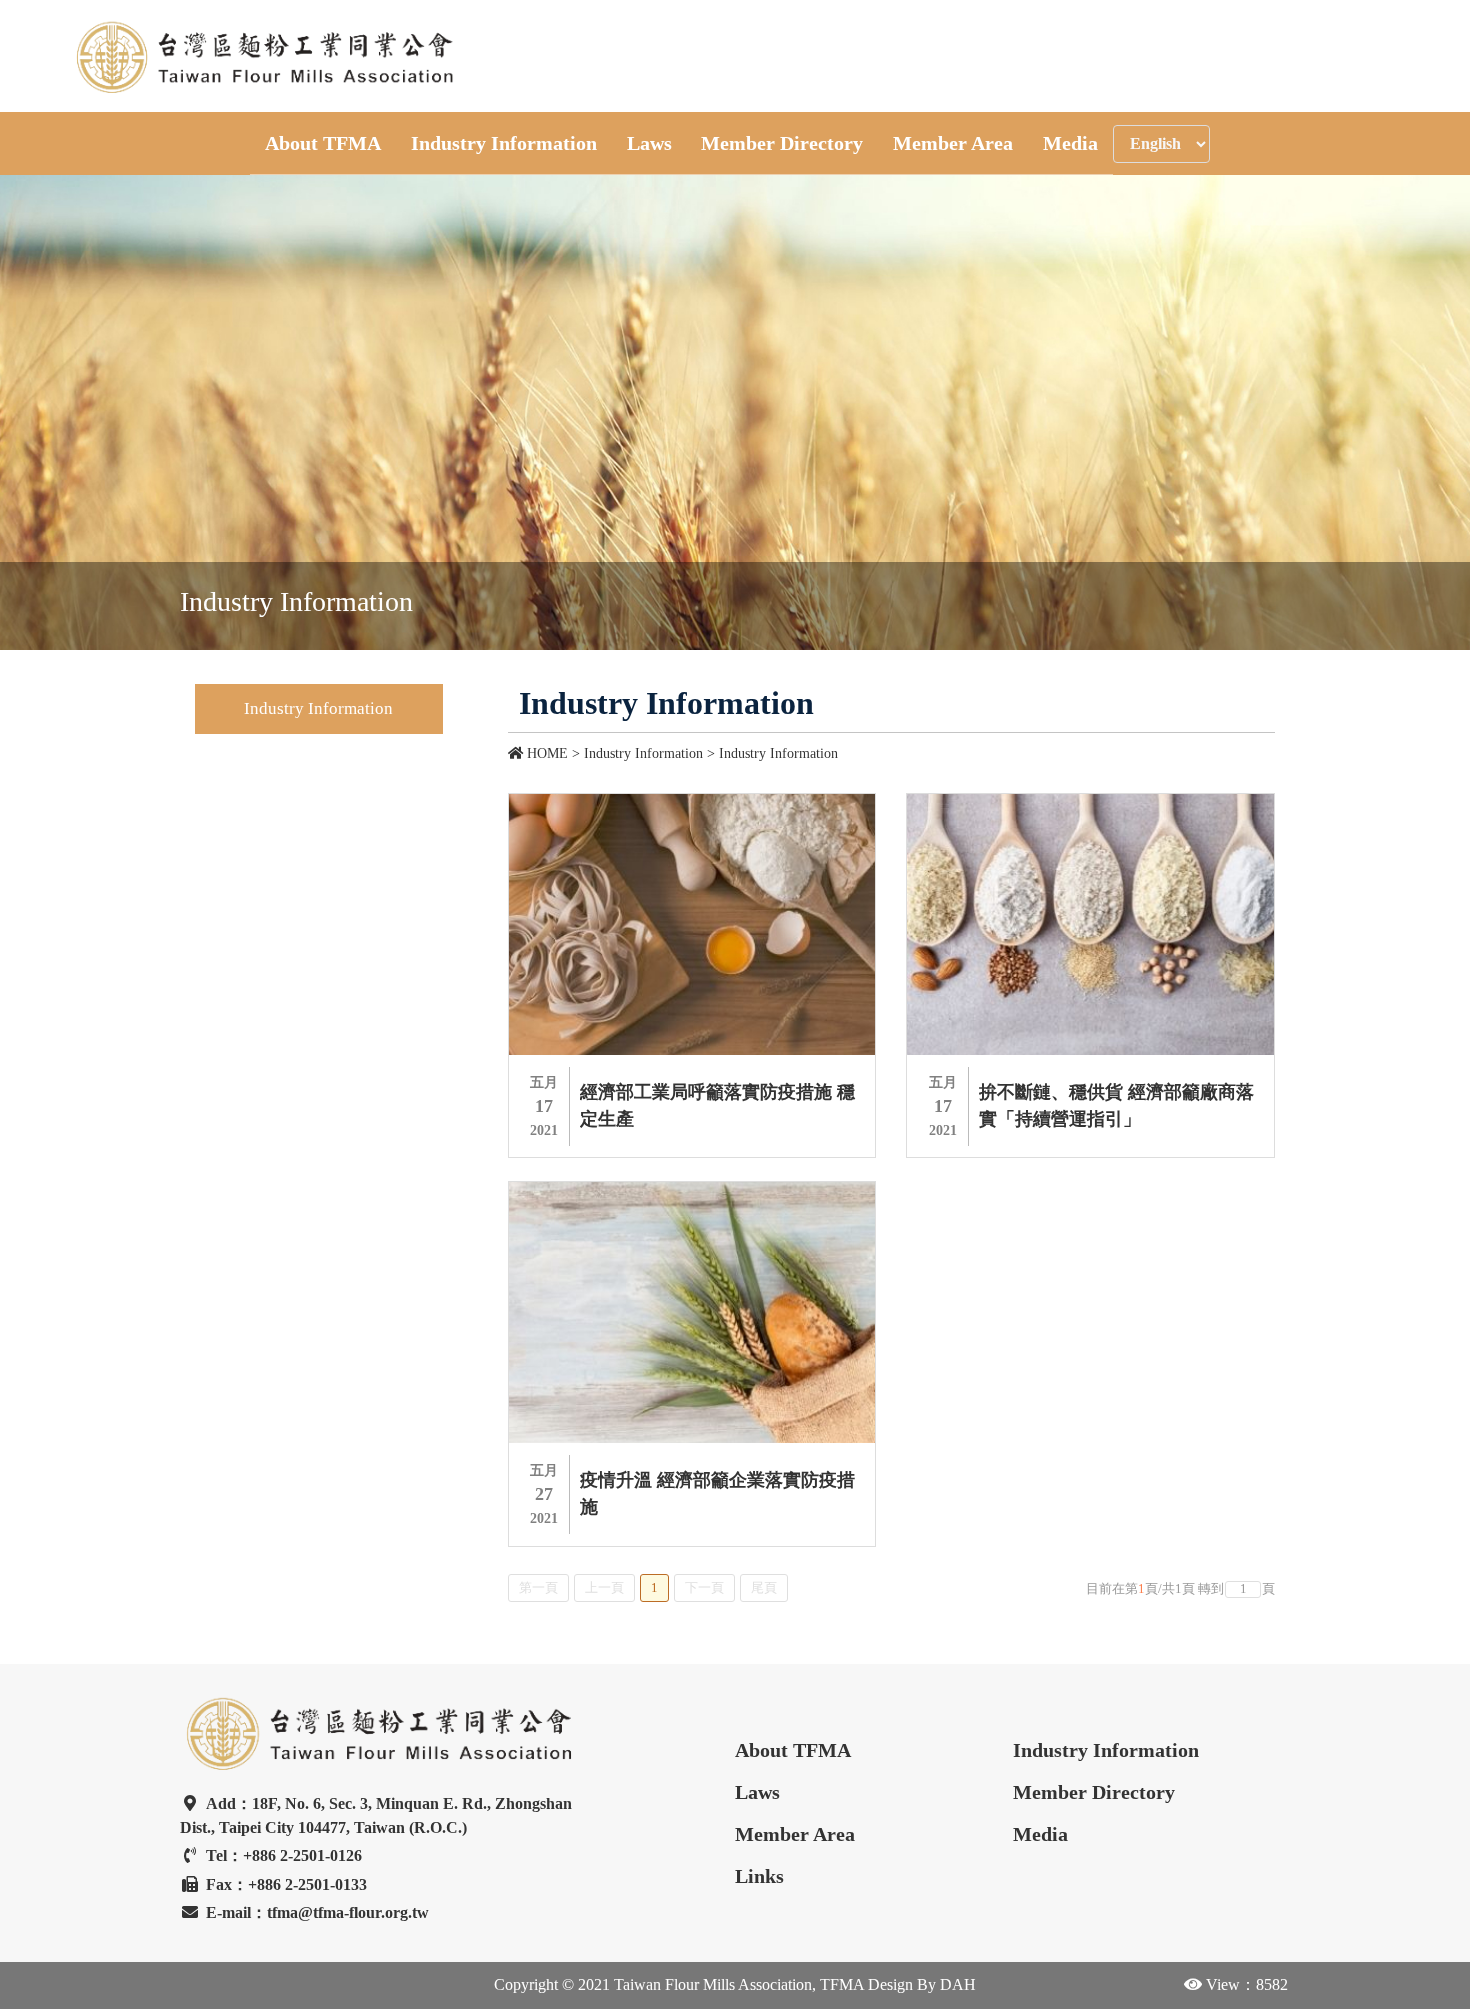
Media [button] (1070, 143)
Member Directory (1094, 1792)
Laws (757, 1792)
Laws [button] (649, 143)
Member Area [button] (953, 143)
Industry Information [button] (504, 143)
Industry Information (778, 753)
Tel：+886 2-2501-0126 (284, 1855)
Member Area (795, 1834)
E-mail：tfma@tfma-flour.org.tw (317, 1912)
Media (1040, 1834)
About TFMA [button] (323, 143)
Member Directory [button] (782, 143)
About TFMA (793, 1750)
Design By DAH (920, 1984)
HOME (547, 753)
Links (759, 1876)
